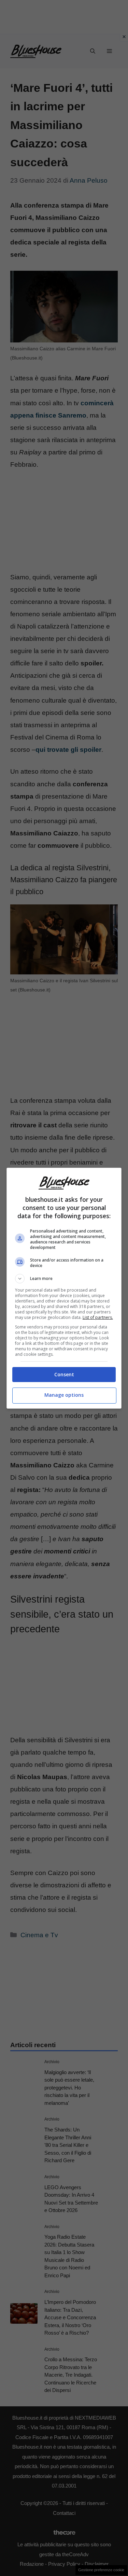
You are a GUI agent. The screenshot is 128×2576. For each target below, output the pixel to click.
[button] (64, 1279)
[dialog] (64, 1288)
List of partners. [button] (98, 1317)
